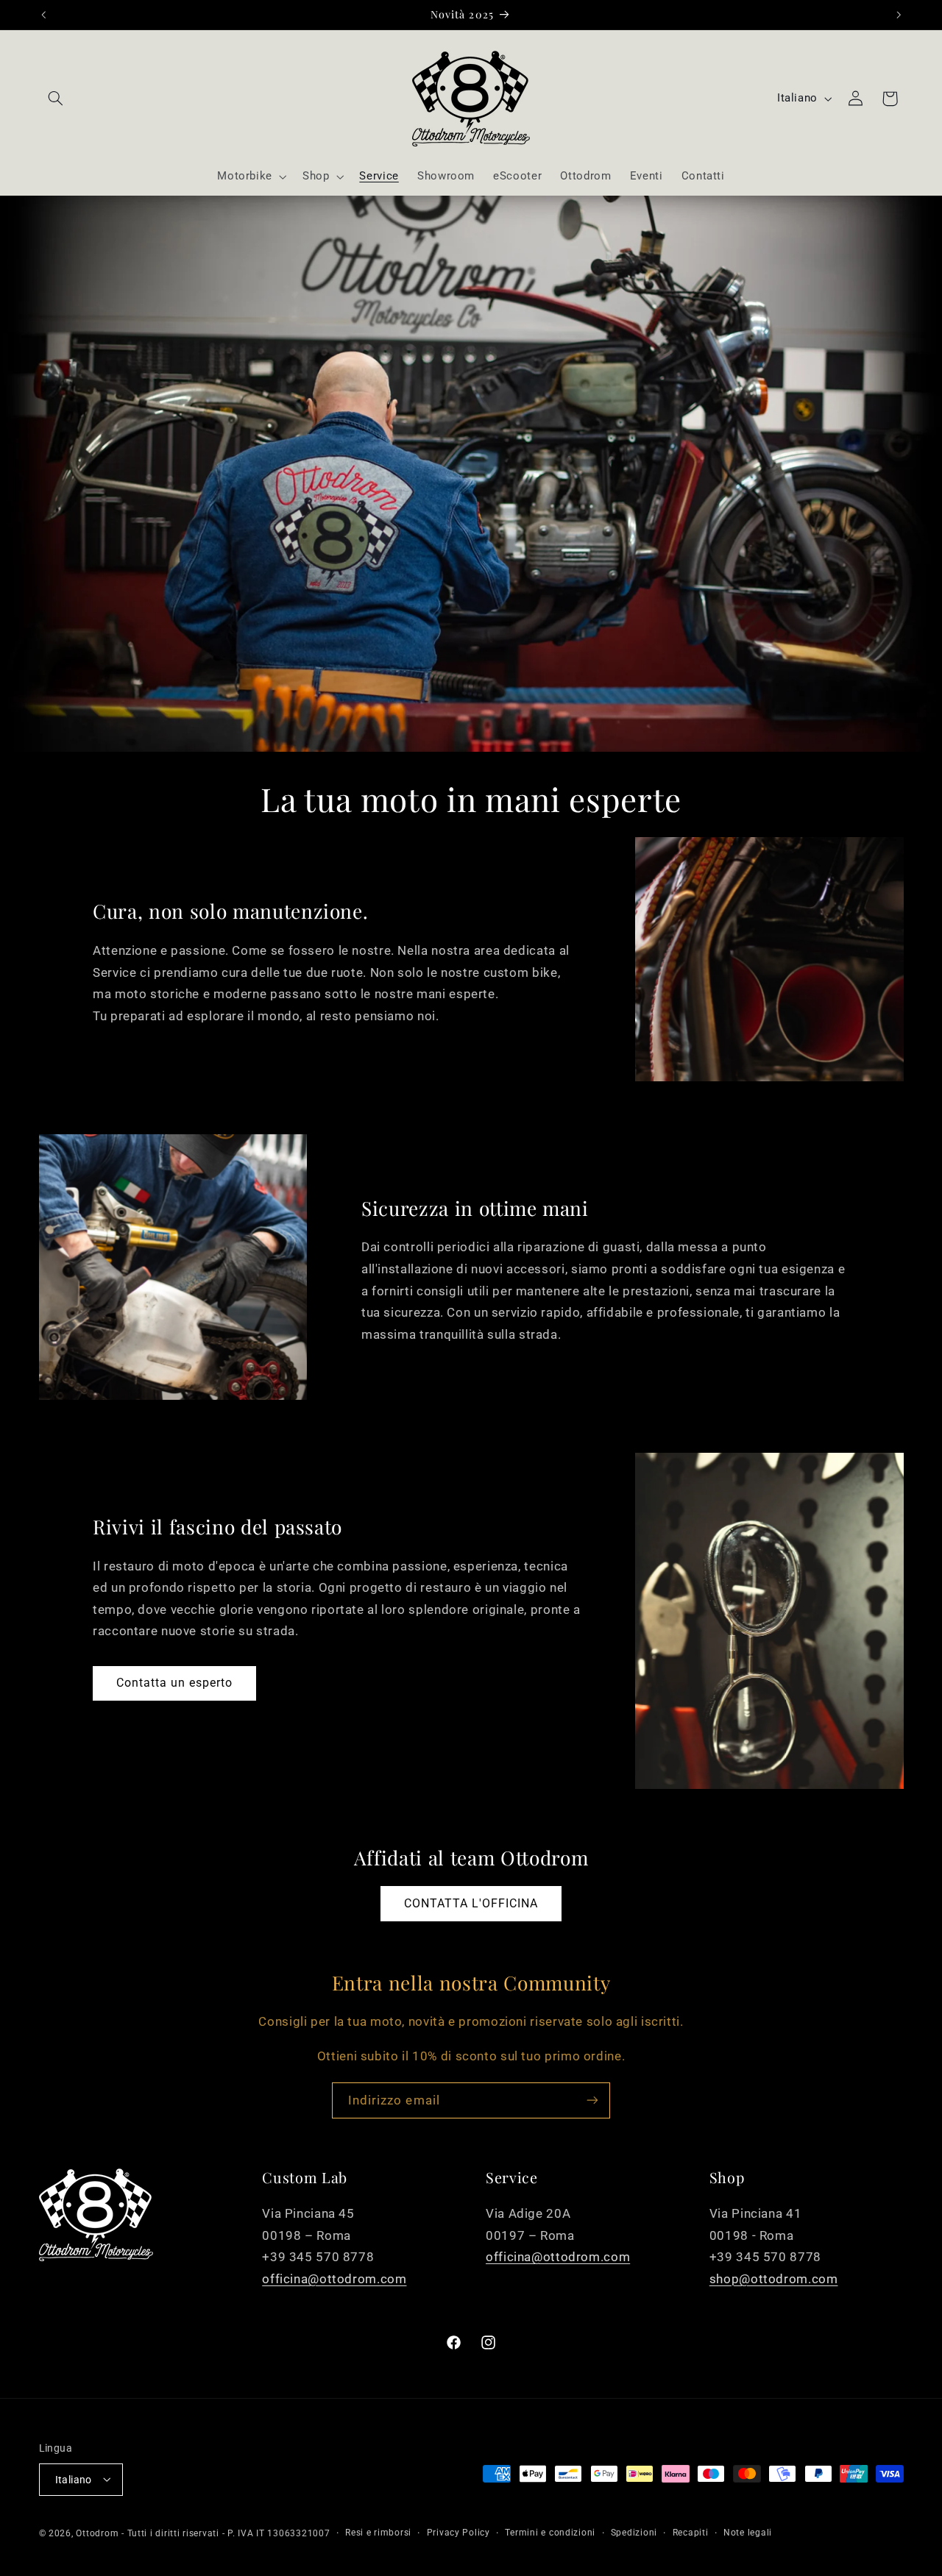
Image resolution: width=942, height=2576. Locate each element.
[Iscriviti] (592, 2100)
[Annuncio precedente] (43, 15)
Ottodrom (97, 2533)
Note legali (748, 2533)
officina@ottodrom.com (334, 2278)
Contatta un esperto (175, 1683)
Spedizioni (634, 2533)
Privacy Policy (458, 2533)
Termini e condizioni (550, 2533)
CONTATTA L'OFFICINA (471, 1903)
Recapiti (691, 2533)
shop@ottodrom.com (774, 2278)
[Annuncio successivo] (899, 15)
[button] (56, 99)
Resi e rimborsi (378, 2533)
